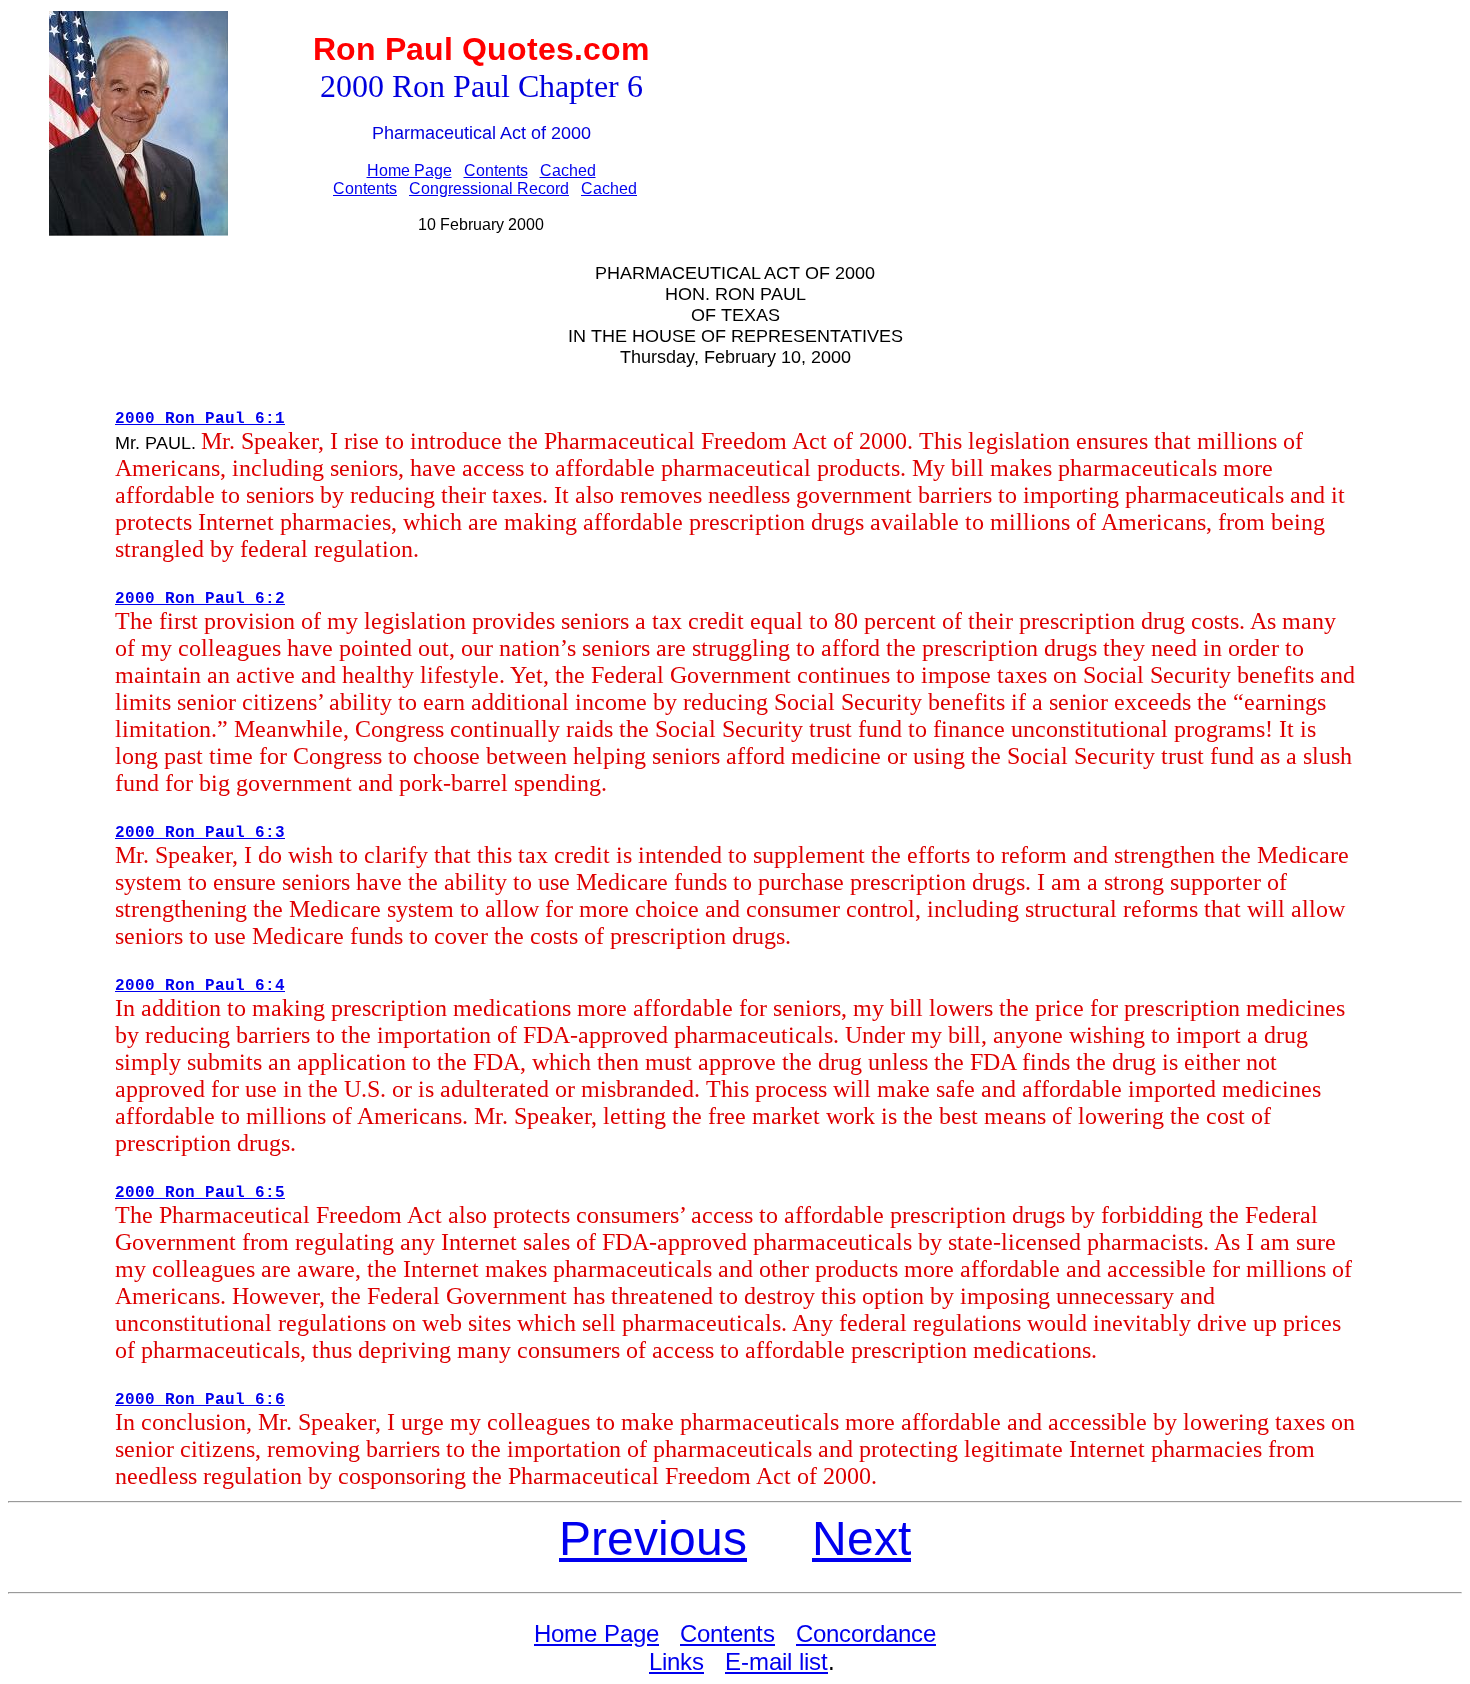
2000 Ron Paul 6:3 (200, 833)
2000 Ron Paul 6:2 (200, 599)
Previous (653, 1538)
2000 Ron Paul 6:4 (200, 986)
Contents (496, 170)
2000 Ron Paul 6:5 (200, 1193)
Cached (568, 170)
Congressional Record (489, 188)
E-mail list (776, 1661)
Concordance (866, 1633)
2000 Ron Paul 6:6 (200, 1400)
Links (676, 1661)
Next (861, 1538)
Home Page (409, 170)
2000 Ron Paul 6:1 (200, 419)
